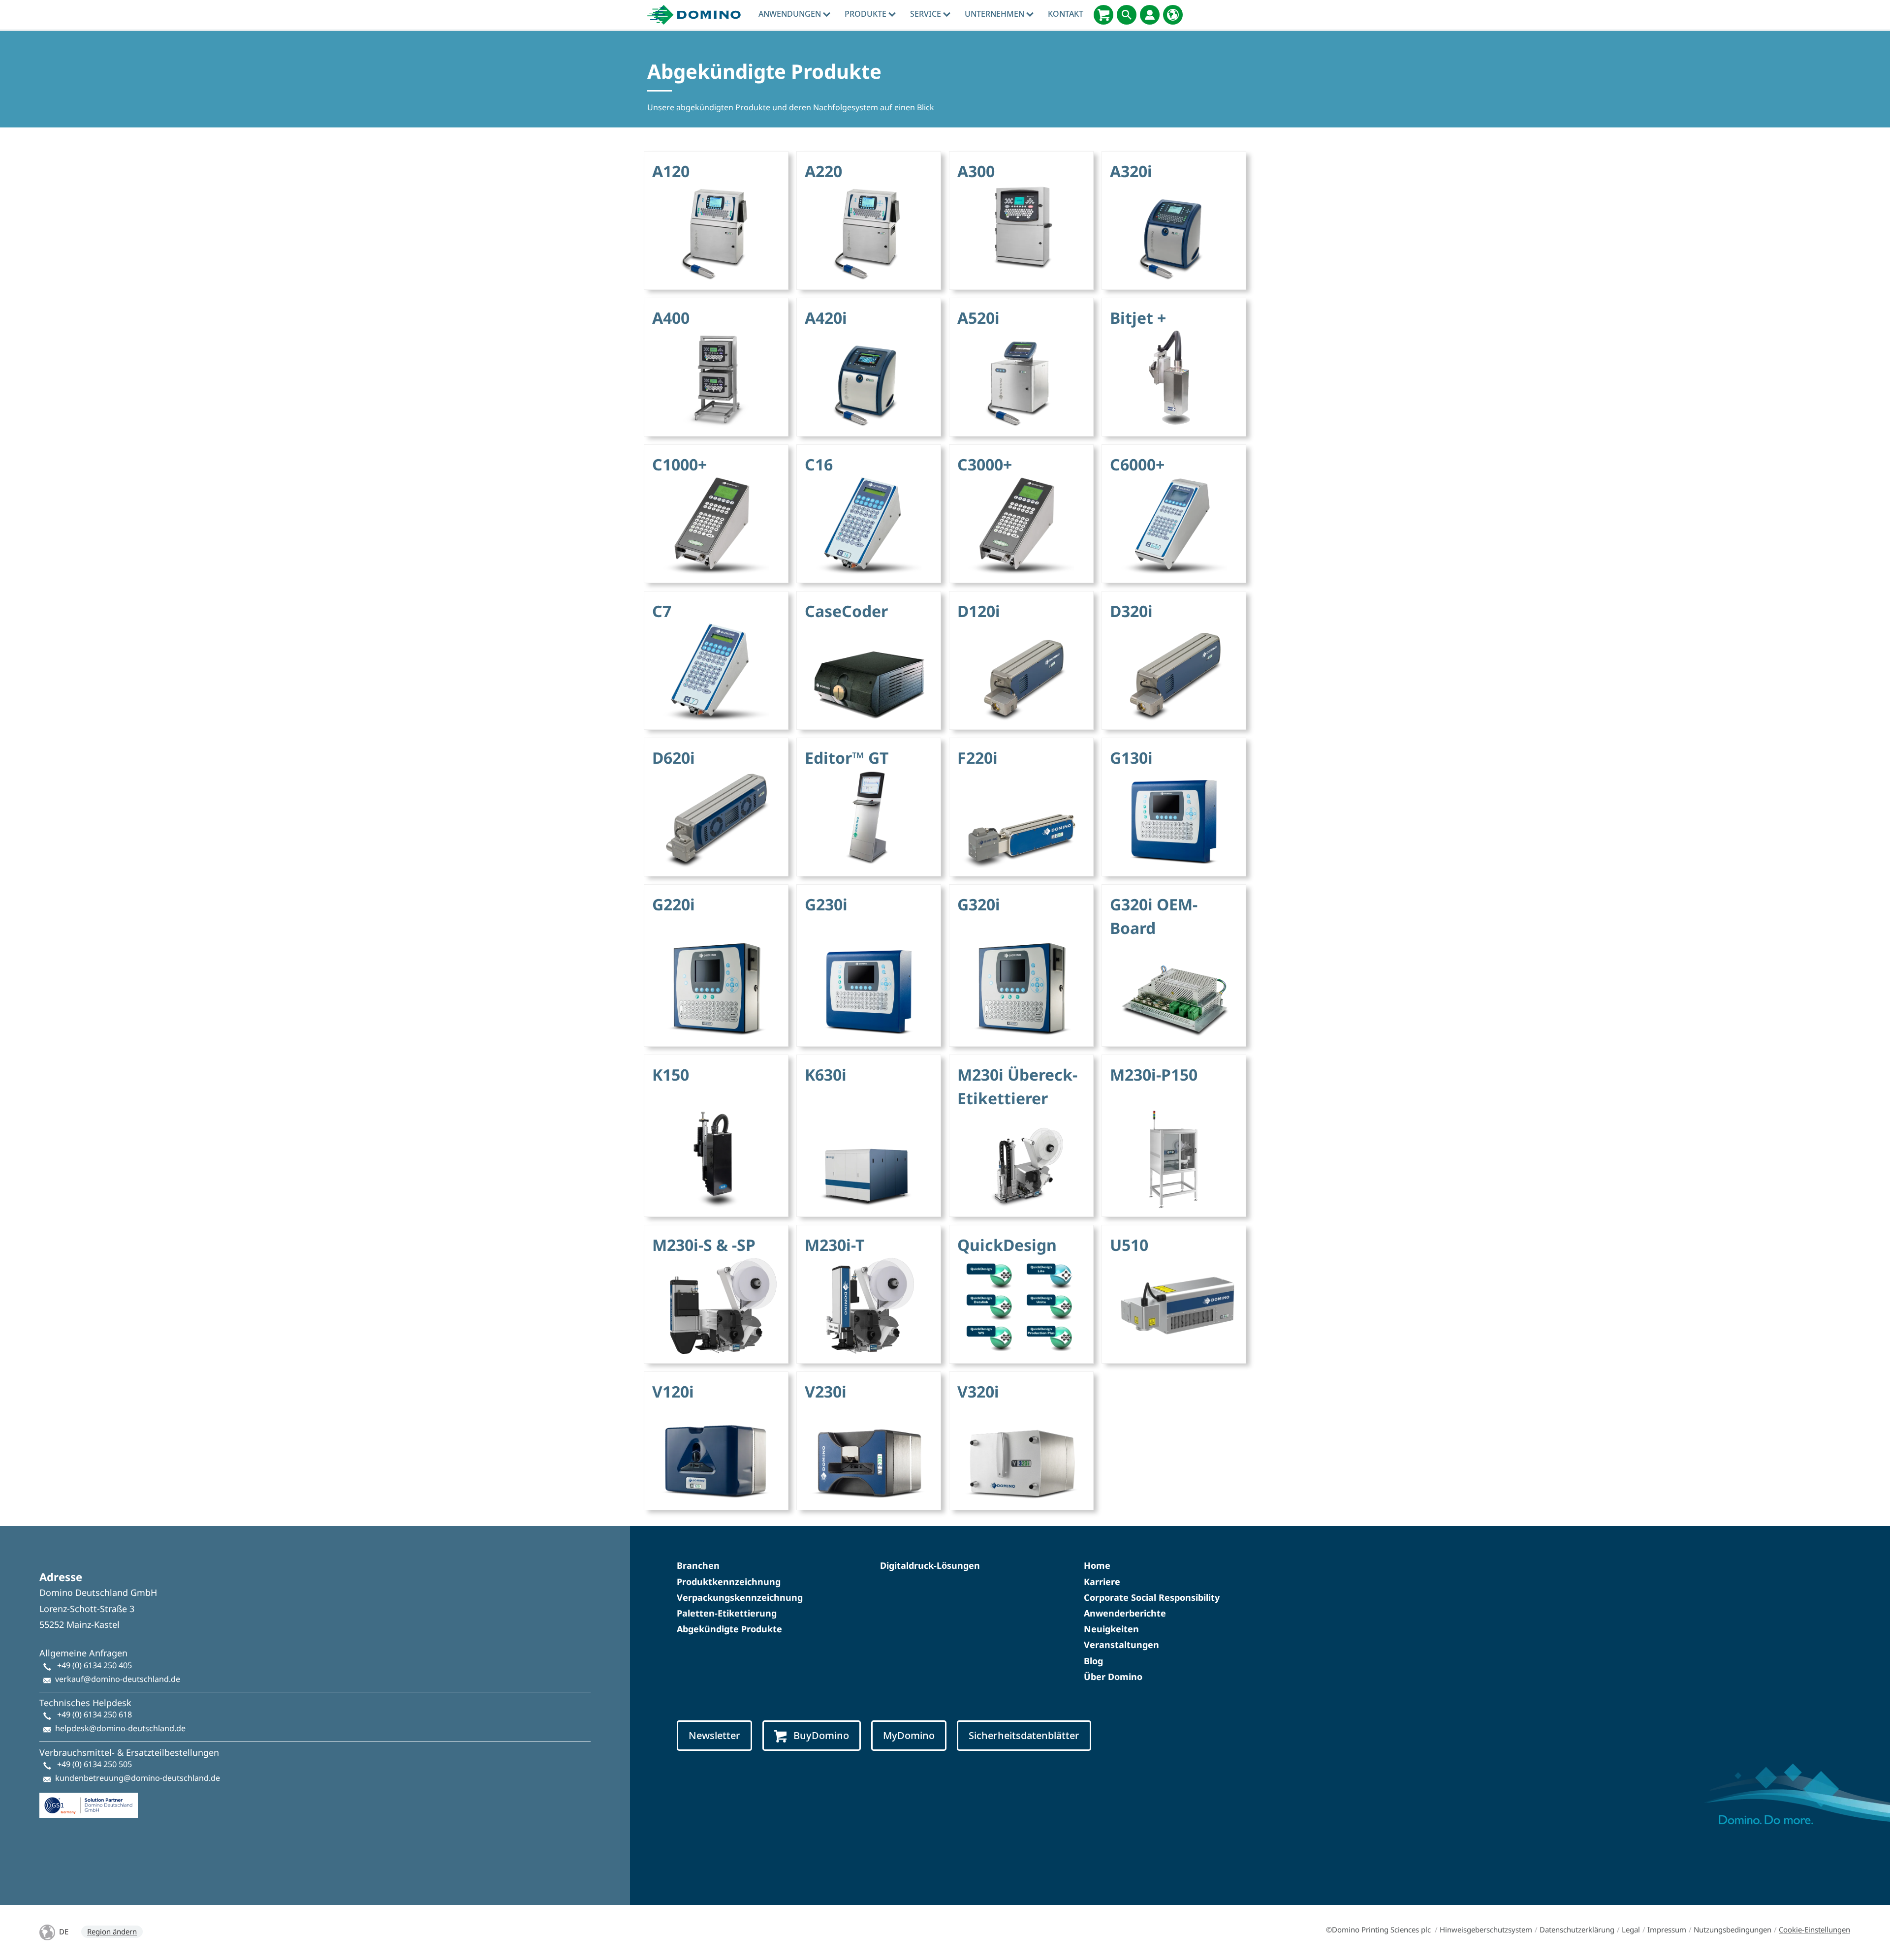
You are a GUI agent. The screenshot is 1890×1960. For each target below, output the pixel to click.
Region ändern (112, 1931)
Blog (1093, 1661)
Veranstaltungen (1121, 1645)
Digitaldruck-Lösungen (930, 1565)
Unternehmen (995, 14)
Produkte (866, 14)
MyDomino (909, 1735)
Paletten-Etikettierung (727, 1613)
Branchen (698, 1565)
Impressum (1667, 1929)
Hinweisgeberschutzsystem (1486, 1929)
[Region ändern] (1173, 15)
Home (1097, 1565)
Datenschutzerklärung (1577, 1929)
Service (927, 14)
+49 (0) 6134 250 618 (94, 1714)
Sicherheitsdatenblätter (1024, 1735)
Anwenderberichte (1125, 1613)
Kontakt (1066, 14)
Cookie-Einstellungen (1814, 1929)
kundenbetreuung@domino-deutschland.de (138, 1778)
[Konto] (1150, 15)
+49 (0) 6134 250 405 (94, 1665)
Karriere (1102, 1582)
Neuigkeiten (1111, 1629)
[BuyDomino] (1103, 15)
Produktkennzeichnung (729, 1582)
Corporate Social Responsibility (1152, 1597)
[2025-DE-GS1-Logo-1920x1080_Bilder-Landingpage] (89, 1801)
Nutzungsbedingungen (1732, 1929)
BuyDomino (821, 1735)
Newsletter (714, 1735)
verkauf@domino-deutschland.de (118, 1679)
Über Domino (1113, 1677)
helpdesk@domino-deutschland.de (120, 1728)
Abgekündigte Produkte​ (729, 1629)
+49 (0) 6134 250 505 (94, 1764)
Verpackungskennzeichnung (740, 1597)
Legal (1631, 1929)
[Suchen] (1127, 15)
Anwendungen (791, 14)
